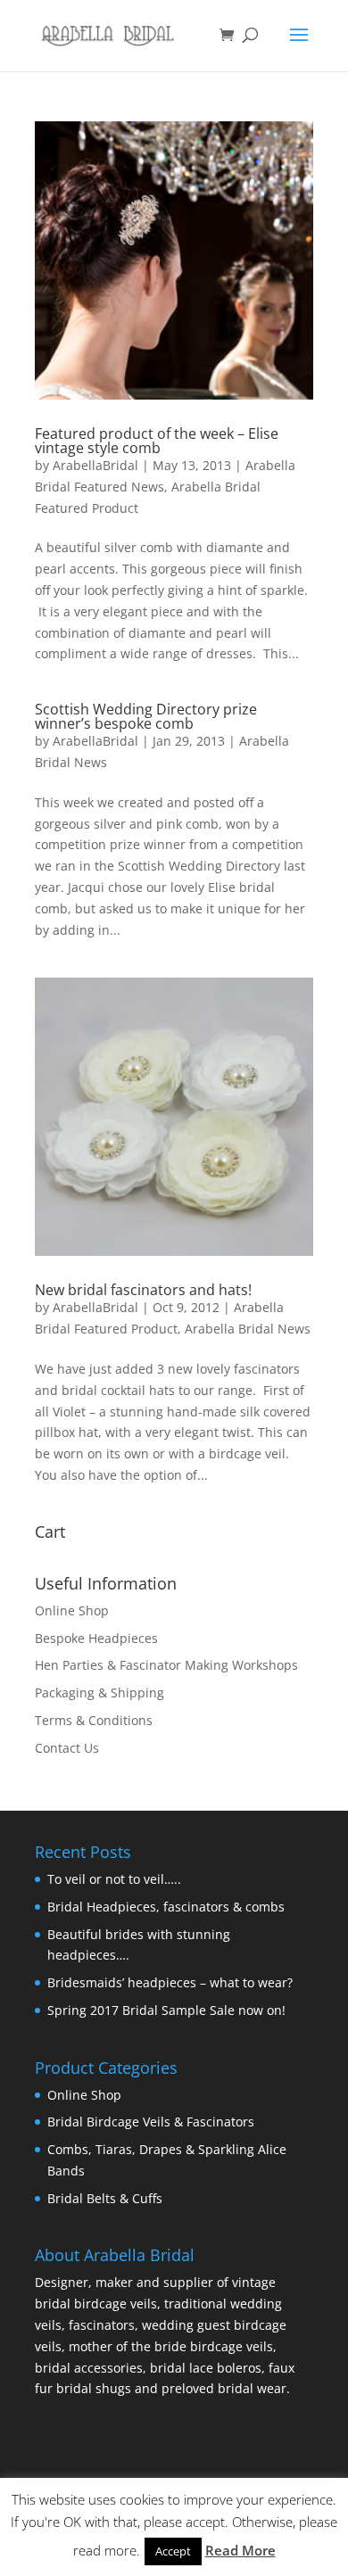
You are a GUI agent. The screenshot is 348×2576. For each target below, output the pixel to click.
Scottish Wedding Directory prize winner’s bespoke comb (146, 716)
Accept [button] (173, 2551)
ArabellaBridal (95, 465)
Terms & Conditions (94, 1720)
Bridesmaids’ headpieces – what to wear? (170, 1982)
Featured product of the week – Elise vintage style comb (157, 441)
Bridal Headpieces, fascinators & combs (166, 1907)
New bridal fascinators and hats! (143, 1290)
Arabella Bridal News (248, 1329)
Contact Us (67, 1748)
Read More (240, 2550)
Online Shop (72, 1610)
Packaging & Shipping (99, 1693)
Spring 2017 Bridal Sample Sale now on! (166, 2010)
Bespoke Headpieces (96, 1638)
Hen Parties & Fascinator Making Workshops (166, 1665)
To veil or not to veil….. (114, 1879)
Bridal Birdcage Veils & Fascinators (151, 2122)
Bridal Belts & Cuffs (105, 2198)
